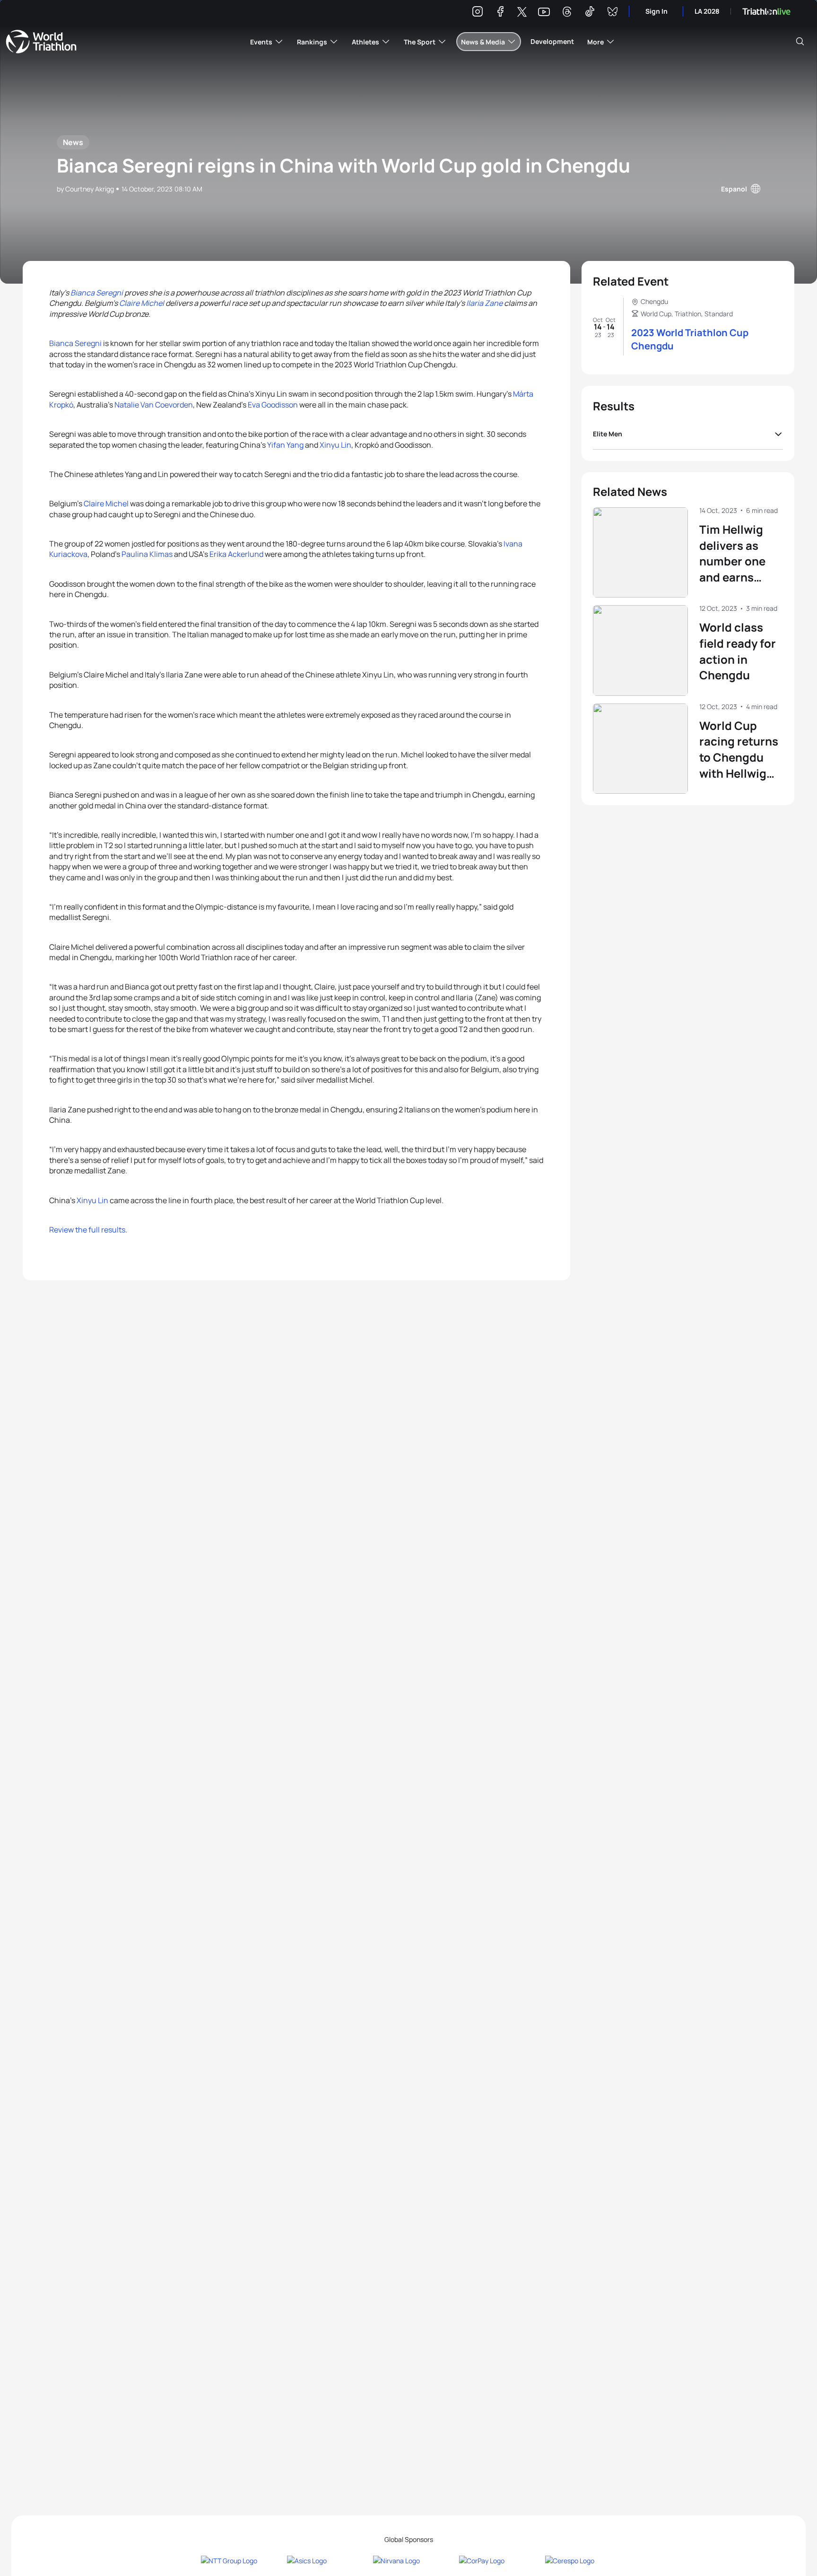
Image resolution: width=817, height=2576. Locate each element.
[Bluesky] (612, 13)
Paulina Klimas (147, 554)
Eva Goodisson (273, 405)
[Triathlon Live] (766, 12)
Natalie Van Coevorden (154, 405)
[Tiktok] (590, 13)
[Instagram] (478, 13)
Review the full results (87, 1230)
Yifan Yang (285, 445)
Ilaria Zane (484, 303)
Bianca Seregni (97, 293)
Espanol (734, 189)
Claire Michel (142, 303)
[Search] (800, 42)
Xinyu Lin (335, 445)
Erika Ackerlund (236, 554)
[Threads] (567, 13)
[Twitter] (522, 13)
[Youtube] (544, 12)
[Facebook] (500, 13)
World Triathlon (41, 42)
